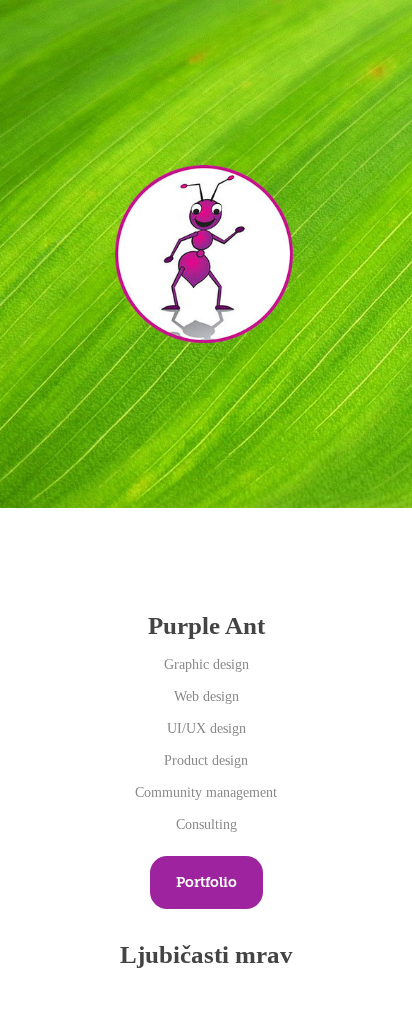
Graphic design (206, 664)
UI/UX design (206, 728)
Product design (206, 760)
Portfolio (206, 882)
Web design (206, 696)
